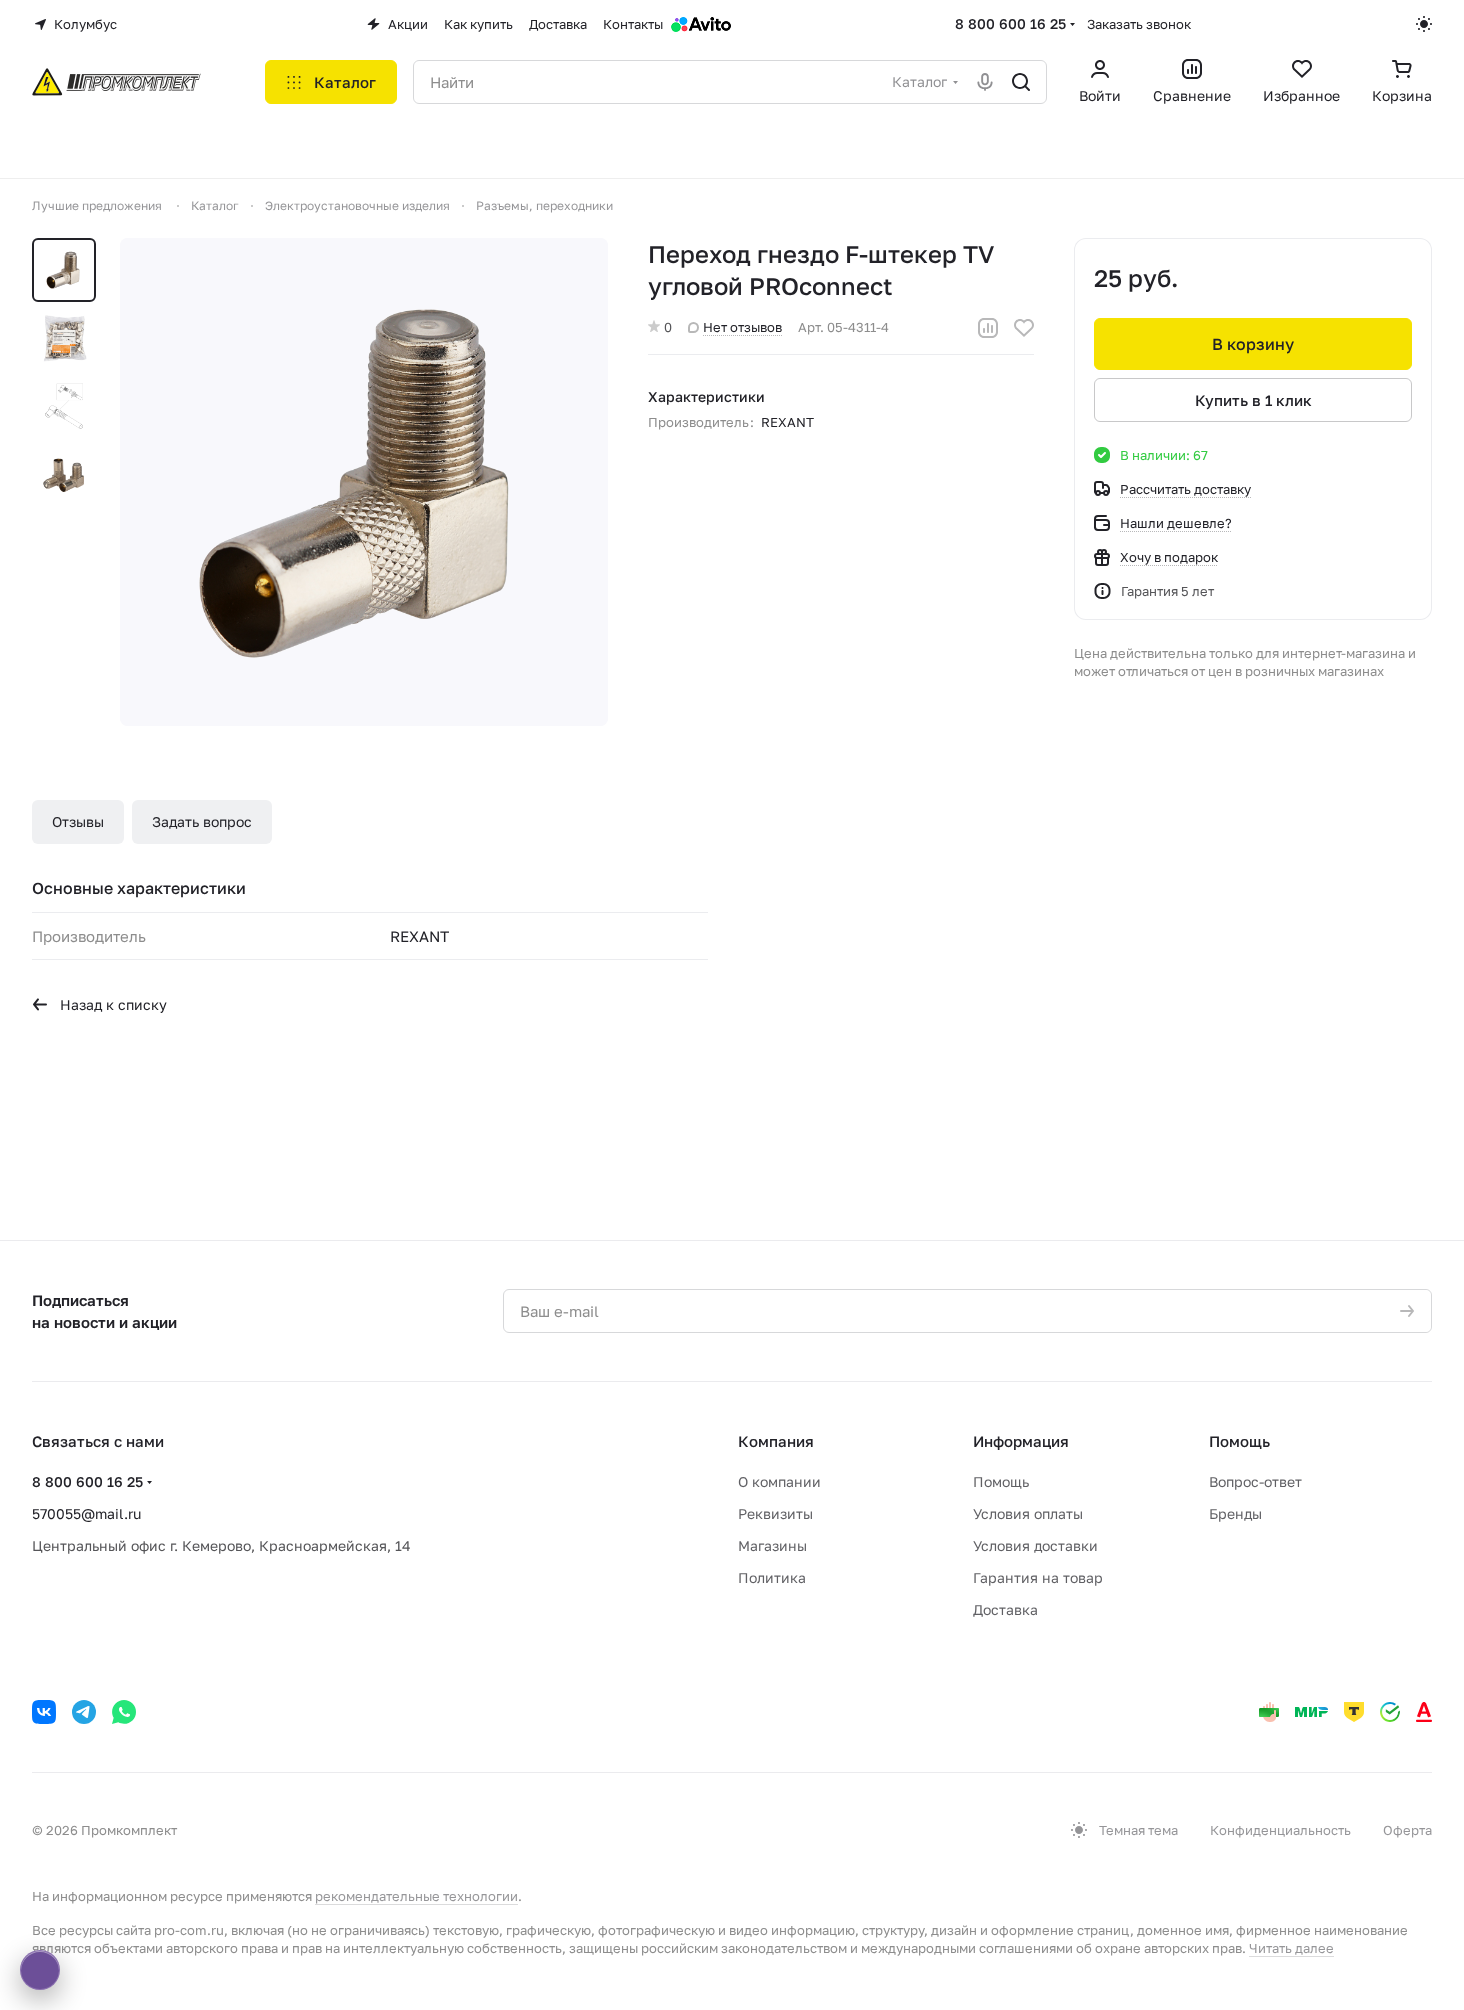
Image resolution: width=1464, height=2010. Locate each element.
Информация (1021, 1441)
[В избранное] (1024, 328)
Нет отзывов (742, 327)
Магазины (772, 1545)
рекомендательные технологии (416, 1896)
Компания (776, 1441)
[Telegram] (84, 1712)
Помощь (1001, 1481)
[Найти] (1021, 82)
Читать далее (1291, 1948)
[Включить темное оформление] (1424, 24)
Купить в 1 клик (1253, 400)
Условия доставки (1035, 1545)
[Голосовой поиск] (985, 82)
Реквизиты (775, 1513)
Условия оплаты (1028, 1513)
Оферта (1407, 1830)
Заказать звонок (1139, 24)
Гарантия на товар (1038, 1577)
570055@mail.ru (86, 1513)
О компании (779, 1481)
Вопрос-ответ (1255, 1481)
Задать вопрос (202, 821)
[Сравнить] (988, 328)
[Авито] (701, 24)
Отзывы (78, 821)
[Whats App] (124, 1712)
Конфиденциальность (1280, 1830)
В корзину (1253, 344)
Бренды (1235, 1513)
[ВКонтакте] (44, 1712)
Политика (772, 1577)
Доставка (1005, 1609)
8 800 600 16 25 (1010, 23)
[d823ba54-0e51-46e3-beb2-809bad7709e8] (364, 482)
